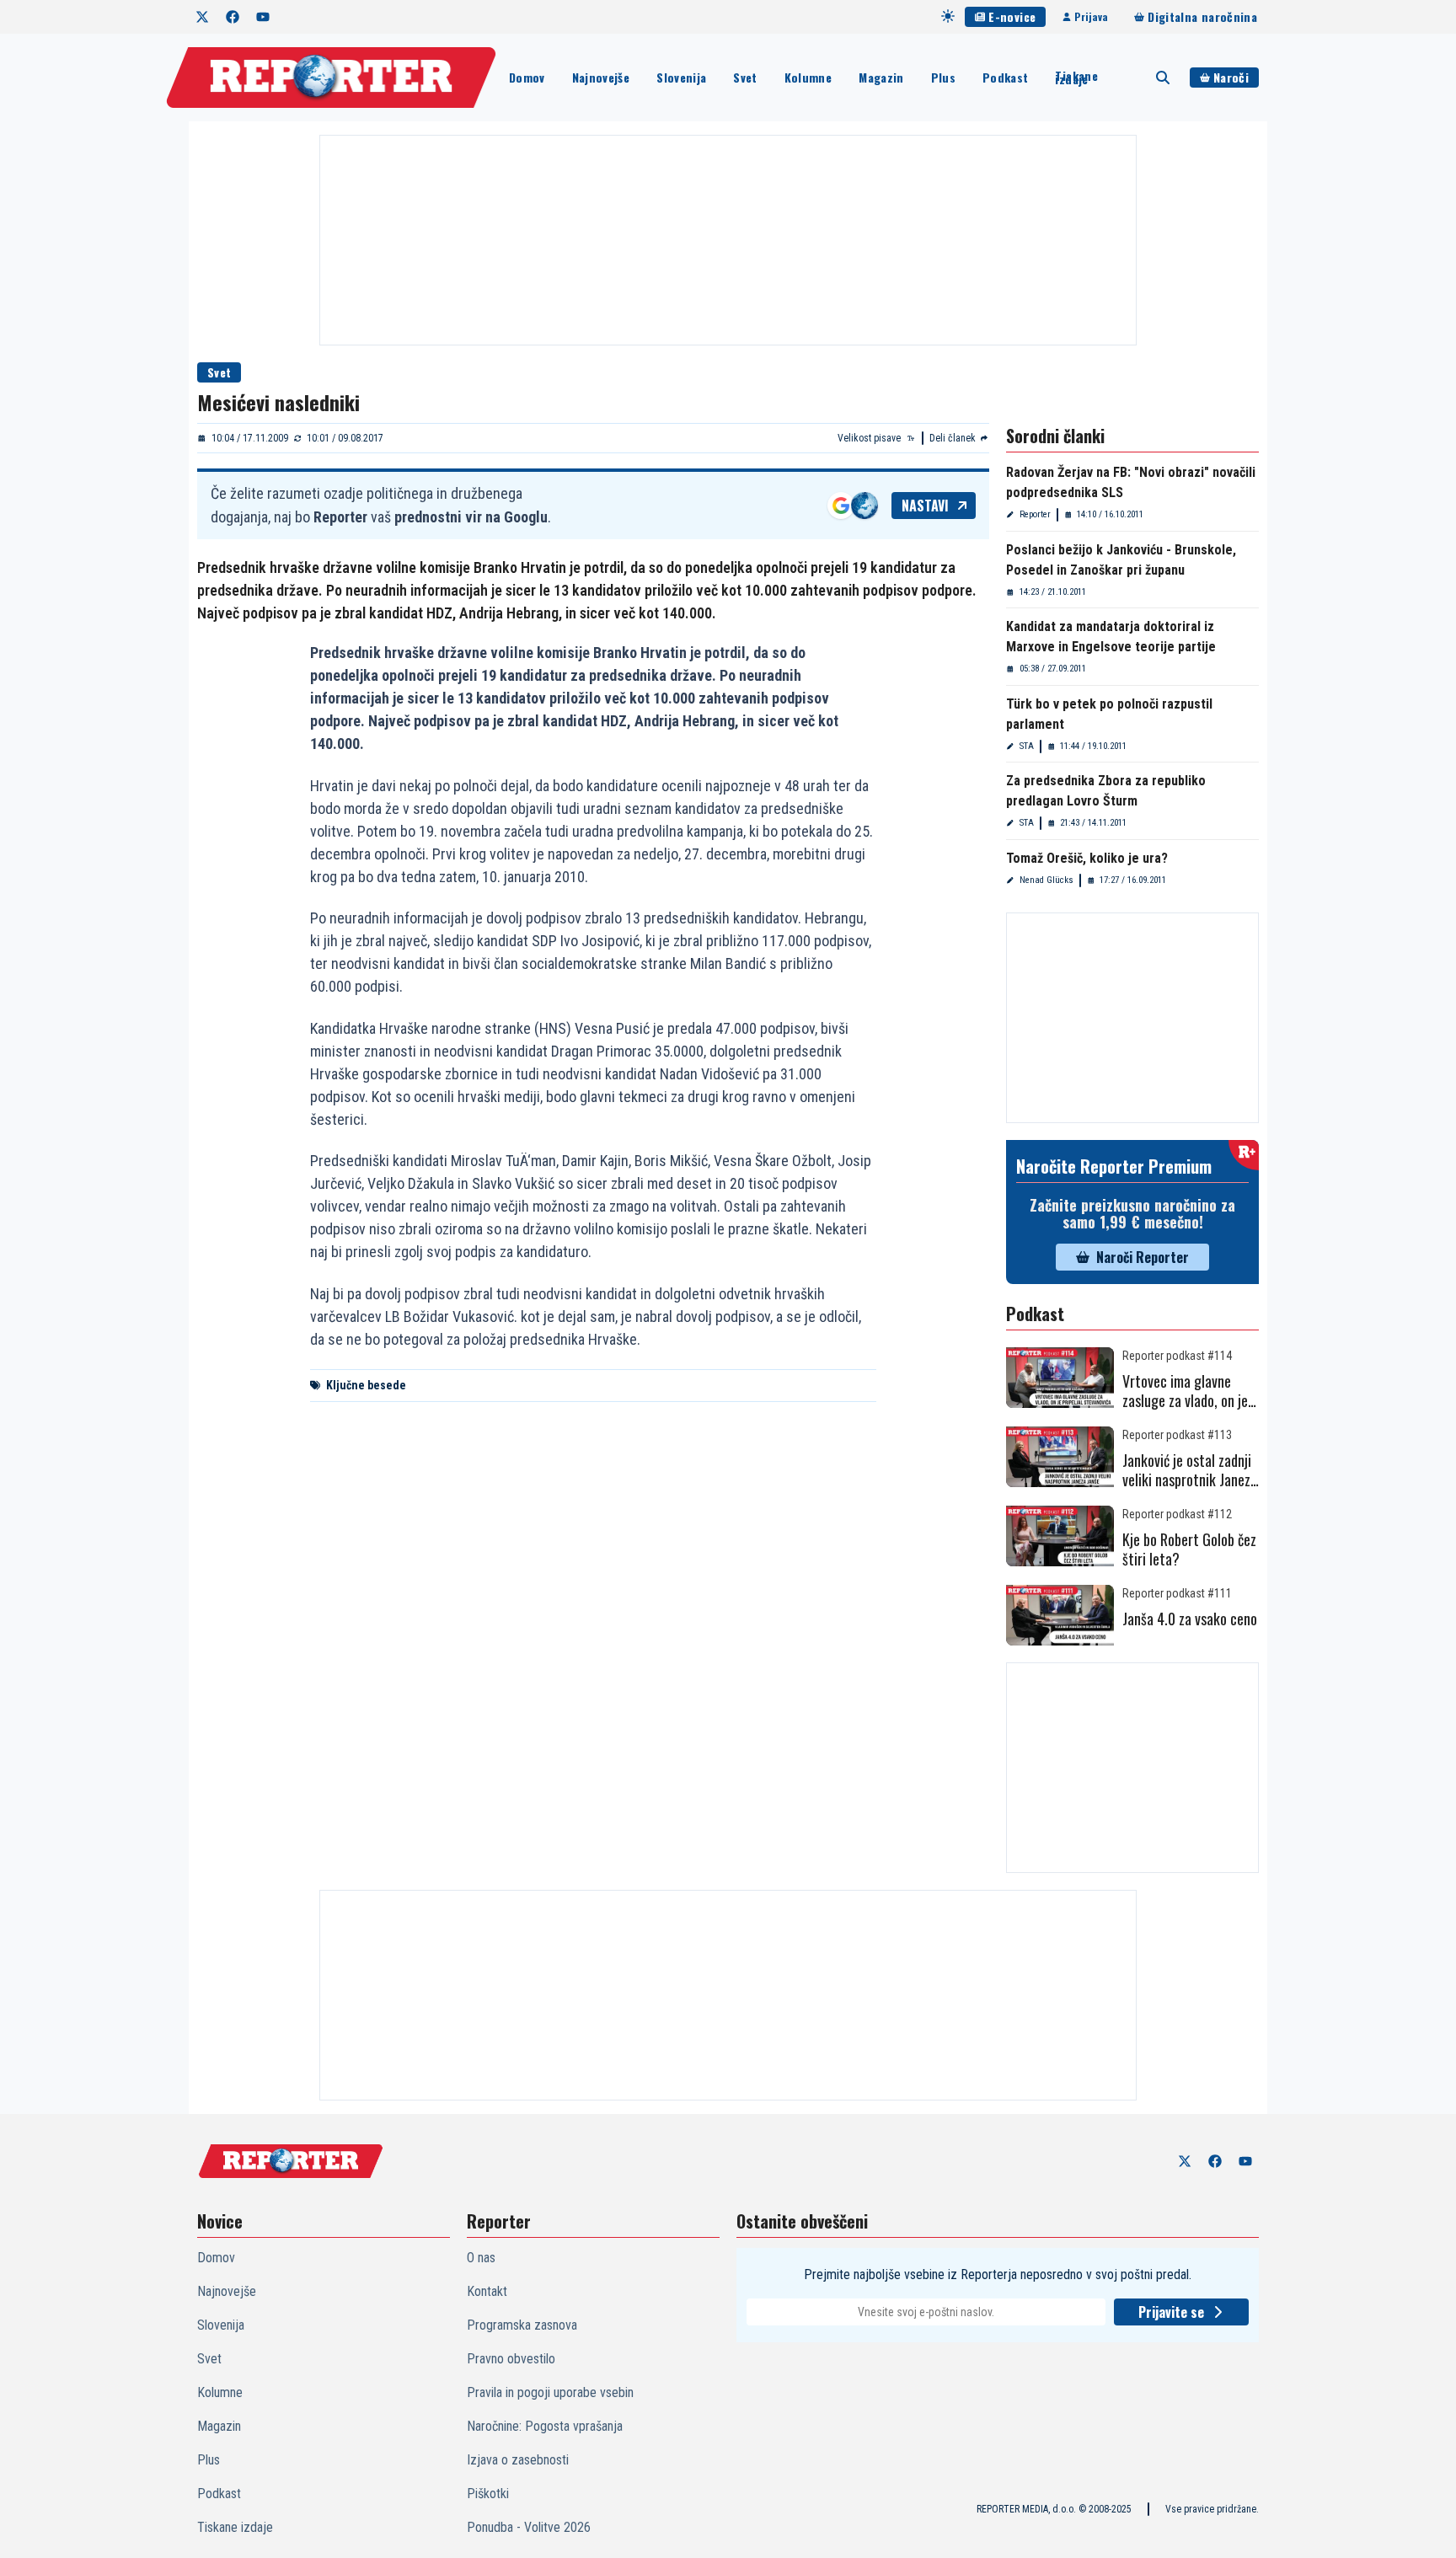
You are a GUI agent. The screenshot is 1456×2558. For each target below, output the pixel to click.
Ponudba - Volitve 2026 (529, 2527)
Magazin (881, 77)
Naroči (1231, 77)
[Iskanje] (1163, 78)
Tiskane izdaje (1076, 78)
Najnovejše (601, 77)
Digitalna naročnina (1202, 16)
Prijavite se (1171, 2312)
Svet (745, 77)
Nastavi (925, 506)
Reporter (1035, 514)
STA (1027, 746)
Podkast (1005, 77)
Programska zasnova (522, 2325)
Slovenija (681, 77)
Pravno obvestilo (511, 2359)
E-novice (1012, 16)
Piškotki (488, 2494)
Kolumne (808, 77)
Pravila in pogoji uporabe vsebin (550, 2392)
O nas (481, 2258)
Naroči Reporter (1143, 1257)
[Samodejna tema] (948, 16)
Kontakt (487, 2291)
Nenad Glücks (1046, 880)
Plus (943, 77)
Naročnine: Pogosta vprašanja (545, 2426)
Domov (527, 77)
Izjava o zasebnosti (518, 2460)
